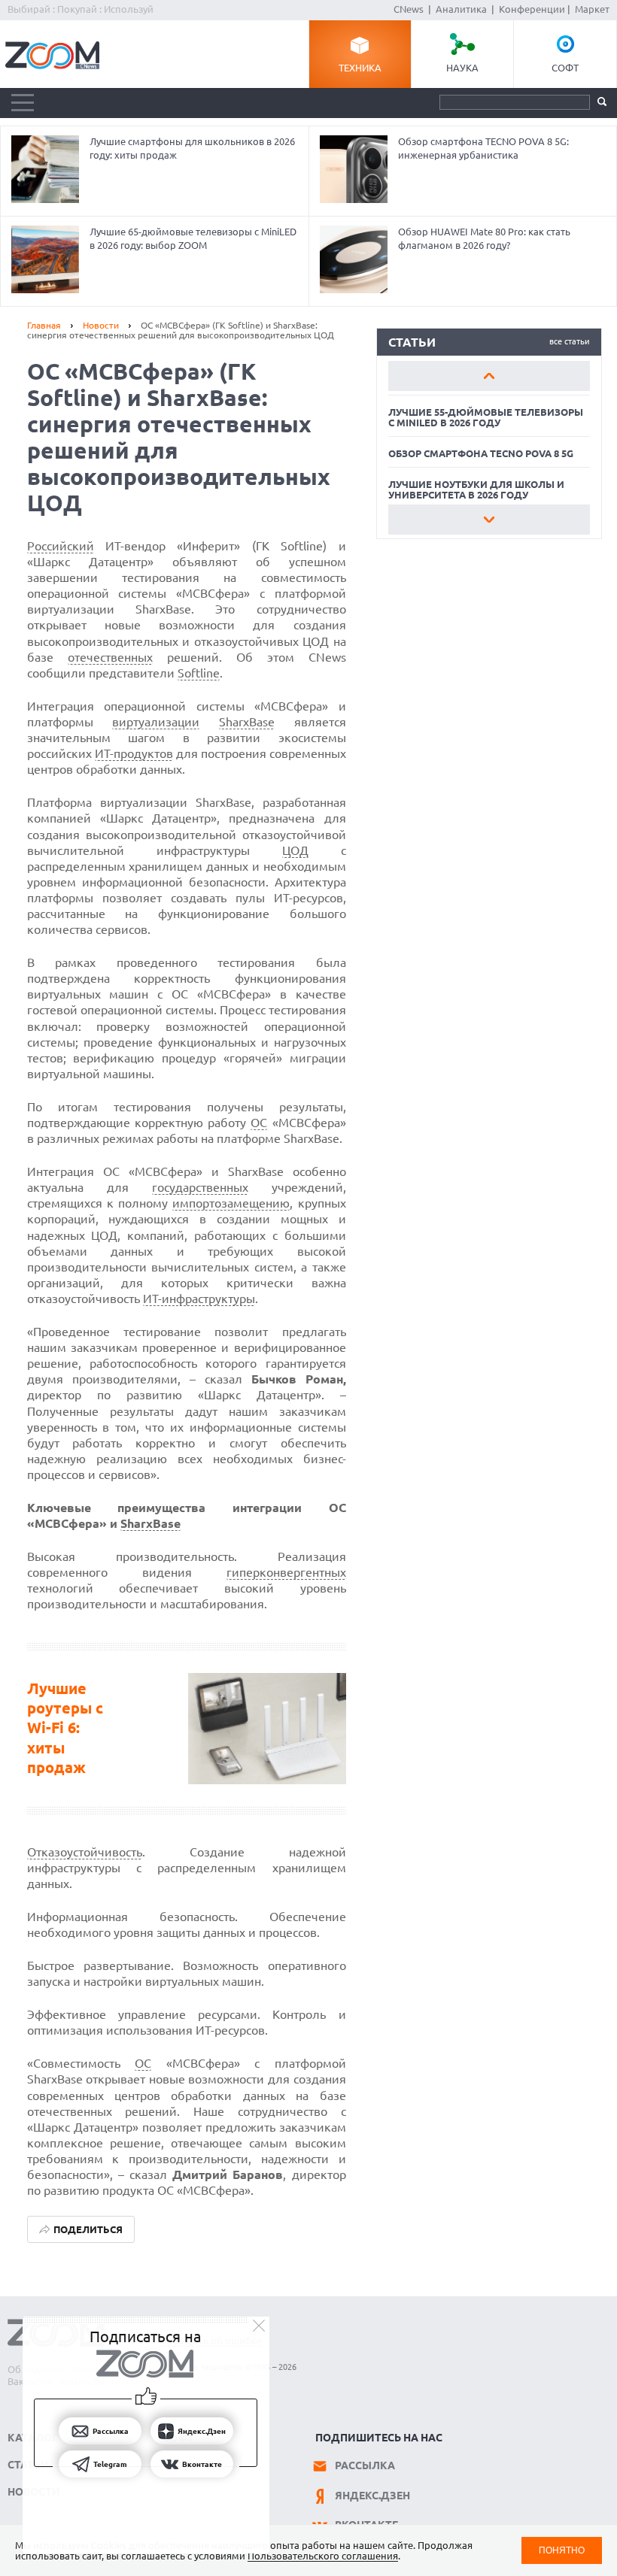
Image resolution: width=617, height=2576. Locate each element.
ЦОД (295, 850)
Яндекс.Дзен (372, 2496)
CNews (409, 9)
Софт (565, 68)
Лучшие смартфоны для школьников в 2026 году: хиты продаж (192, 148)
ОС (259, 1123)
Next (489, 520)
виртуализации (156, 722)
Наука (462, 68)
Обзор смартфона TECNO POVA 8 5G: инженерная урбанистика (483, 148)
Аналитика (461, 9)
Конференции (532, 9)
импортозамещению (231, 1203)
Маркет (592, 9)
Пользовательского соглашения (323, 2556)
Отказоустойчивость (85, 1852)
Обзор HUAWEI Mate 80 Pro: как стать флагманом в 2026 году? (484, 238)
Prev (489, 376)
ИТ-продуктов (134, 753)
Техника (360, 68)
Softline (199, 673)
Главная (44, 325)
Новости (101, 325)
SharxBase (247, 722)
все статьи (570, 341)
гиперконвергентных (286, 1572)
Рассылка (365, 2465)
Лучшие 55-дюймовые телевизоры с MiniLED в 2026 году (486, 417)
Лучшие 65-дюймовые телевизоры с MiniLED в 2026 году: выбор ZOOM (193, 238)
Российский (61, 546)
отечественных (110, 657)
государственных (200, 1187)
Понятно (562, 2550)
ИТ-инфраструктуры (199, 1299)
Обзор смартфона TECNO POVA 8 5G (481, 453)
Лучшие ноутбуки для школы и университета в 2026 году (476, 489)
